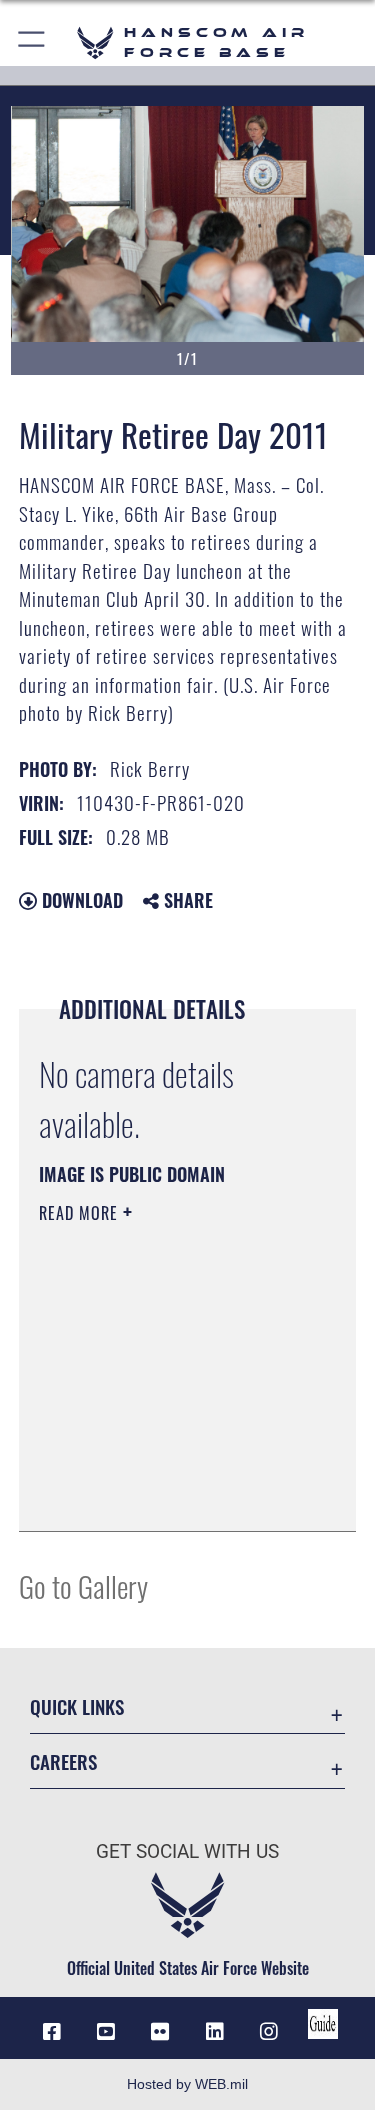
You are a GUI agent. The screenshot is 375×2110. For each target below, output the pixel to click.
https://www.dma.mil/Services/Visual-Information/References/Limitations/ (160, 1466)
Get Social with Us (187, 1851)
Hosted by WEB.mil (187, 2084)
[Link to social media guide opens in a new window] (323, 2024)
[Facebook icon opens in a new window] (52, 2032)
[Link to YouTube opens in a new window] (106, 2032)
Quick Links (77, 1706)
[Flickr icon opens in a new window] (160, 2032)
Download (80, 900)
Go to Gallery (83, 1585)
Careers (63, 1761)
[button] (32, 42)
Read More (81, 1213)
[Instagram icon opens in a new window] (269, 2032)
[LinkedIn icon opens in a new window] (215, 2032)
